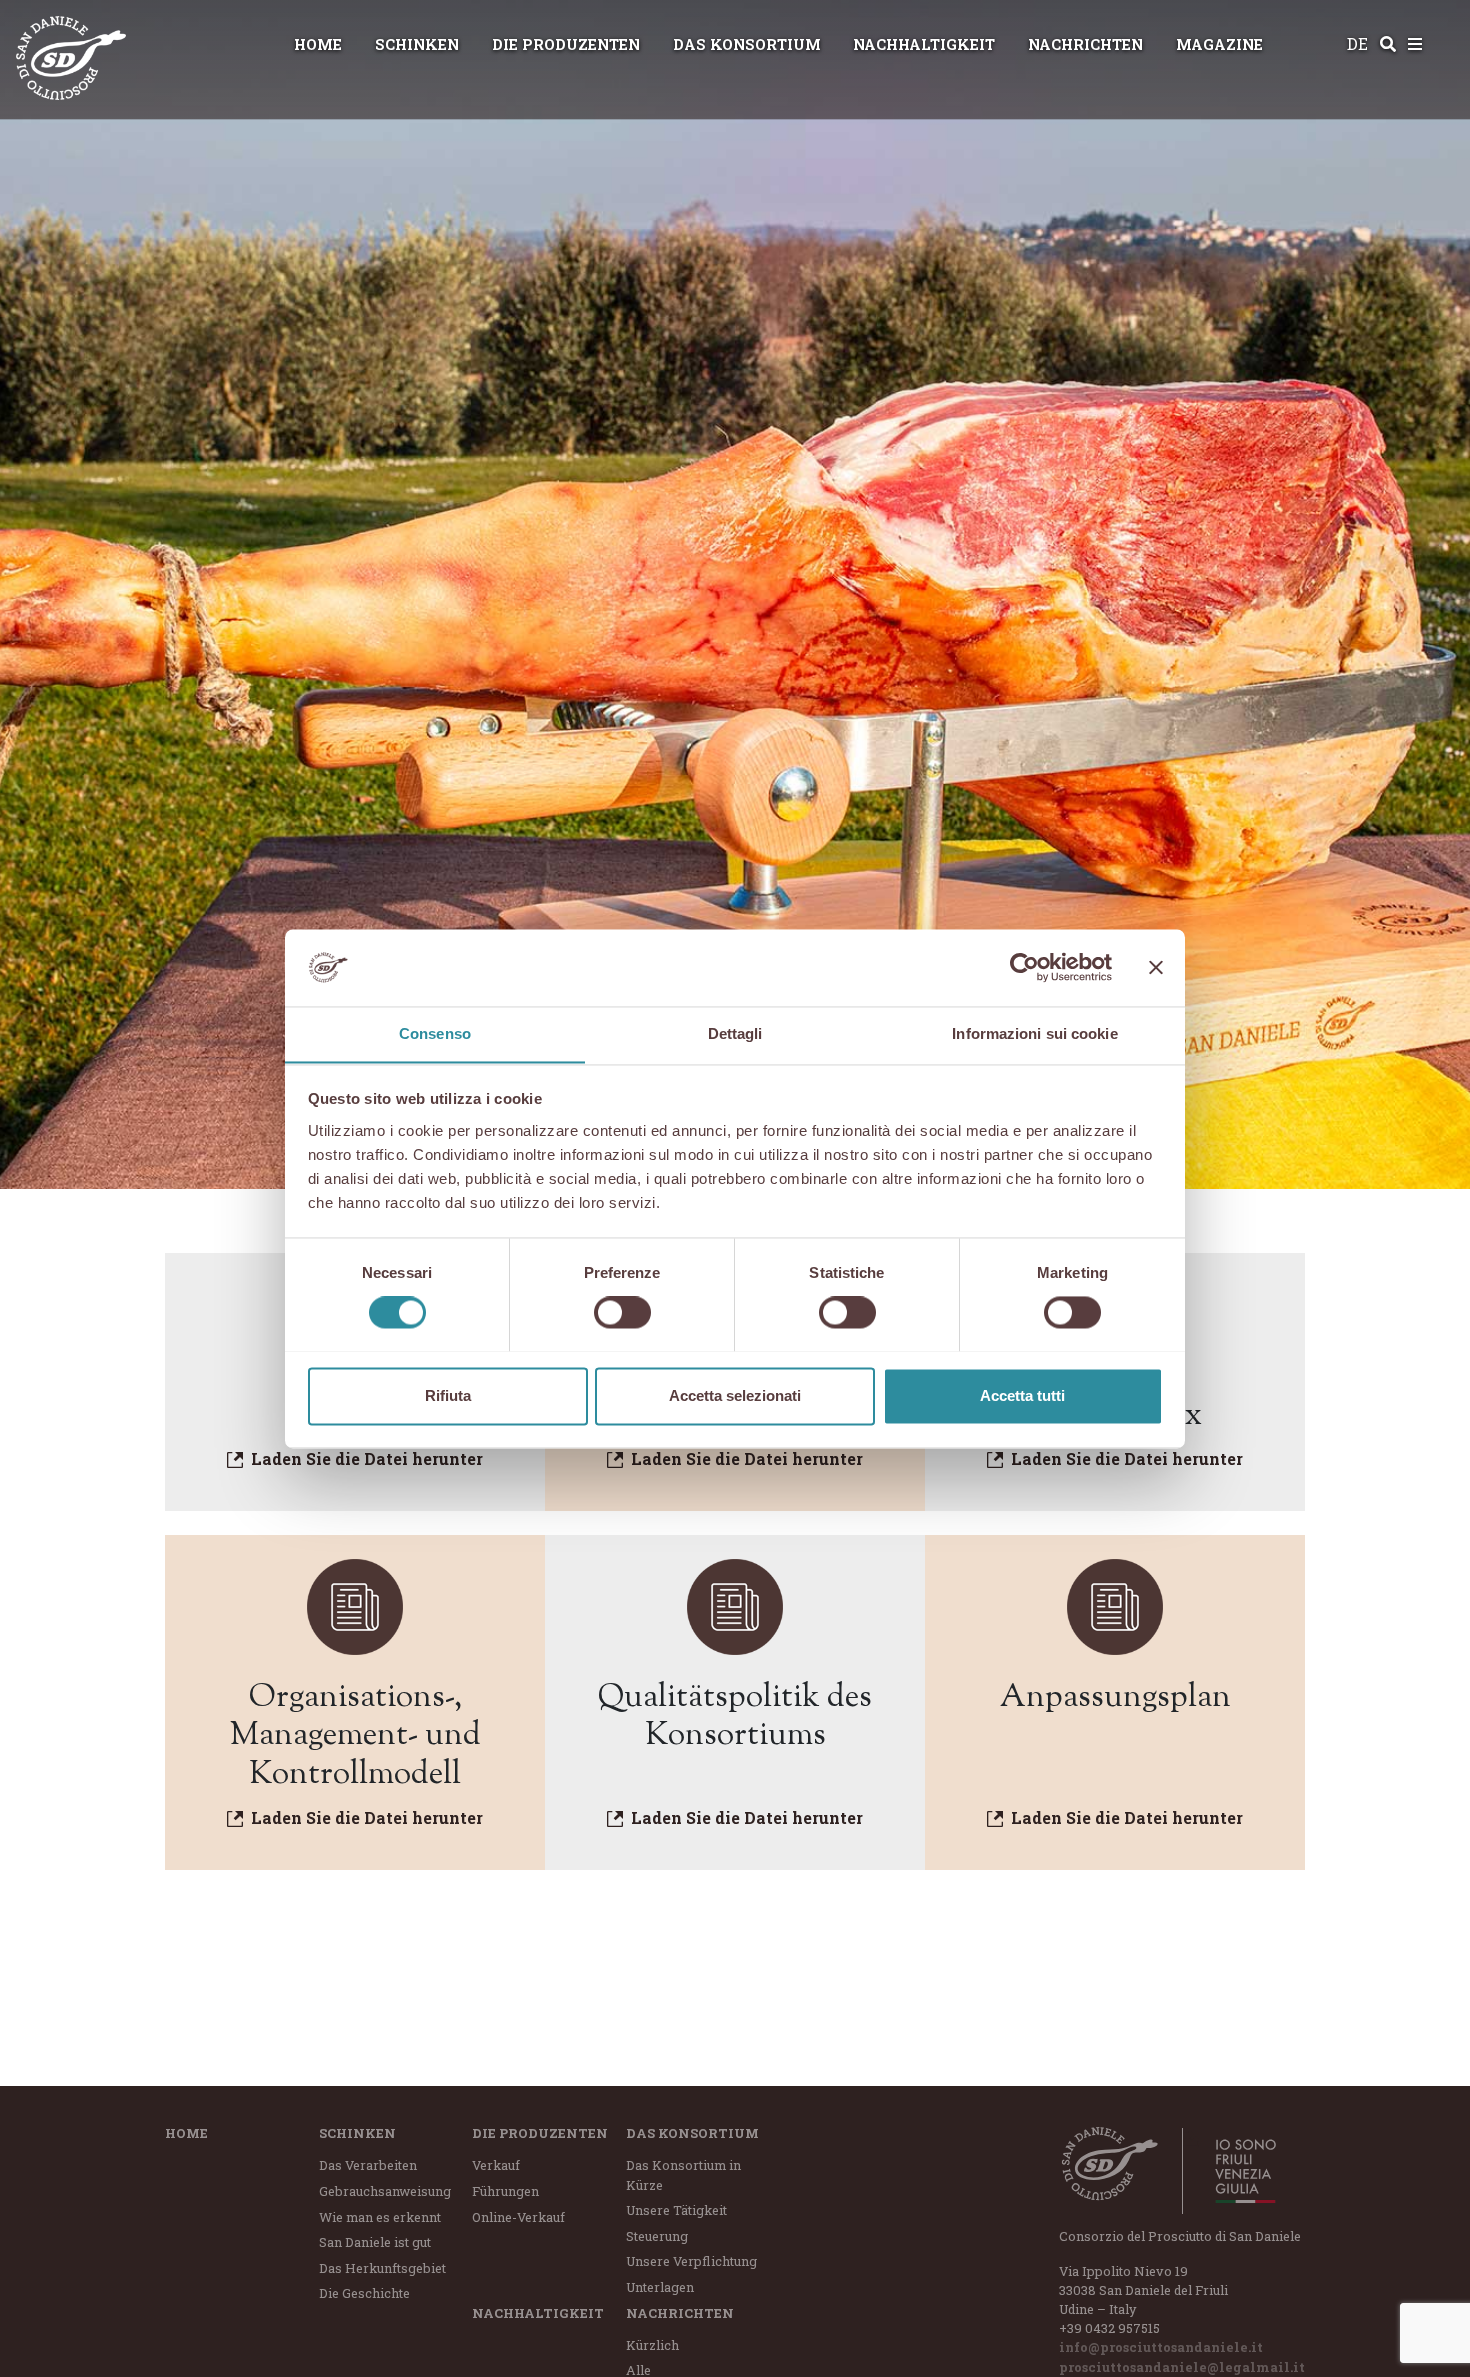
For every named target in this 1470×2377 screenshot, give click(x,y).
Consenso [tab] (435, 1033)
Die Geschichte (364, 2293)
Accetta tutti (1022, 1395)
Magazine (1219, 44)
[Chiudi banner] (1156, 967)
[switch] (622, 1312)
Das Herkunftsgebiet (382, 2268)
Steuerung (657, 2236)
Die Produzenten (566, 44)
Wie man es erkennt (380, 2217)
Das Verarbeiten (368, 2165)
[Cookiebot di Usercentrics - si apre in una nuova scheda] (1024, 967)
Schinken (417, 44)
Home (318, 44)
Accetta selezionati (735, 1395)
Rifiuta (448, 1395)
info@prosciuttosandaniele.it (1161, 2347)
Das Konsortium (747, 44)
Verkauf (496, 2165)
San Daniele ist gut (375, 2242)
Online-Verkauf (518, 2217)
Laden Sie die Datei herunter (367, 1458)
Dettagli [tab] (735, 1033)
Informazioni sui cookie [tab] (1034, 1033)
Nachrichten (1085, 44)
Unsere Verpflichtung (691, 2261)
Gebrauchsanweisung (385, 2191)
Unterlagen (660, 2287)
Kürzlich (652, 2345)
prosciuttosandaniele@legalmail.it (1182, 2367)
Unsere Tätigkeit (676, 2210)
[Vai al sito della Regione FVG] (1234, 2171)
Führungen (505, 2191)
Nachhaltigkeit (924, 44)
